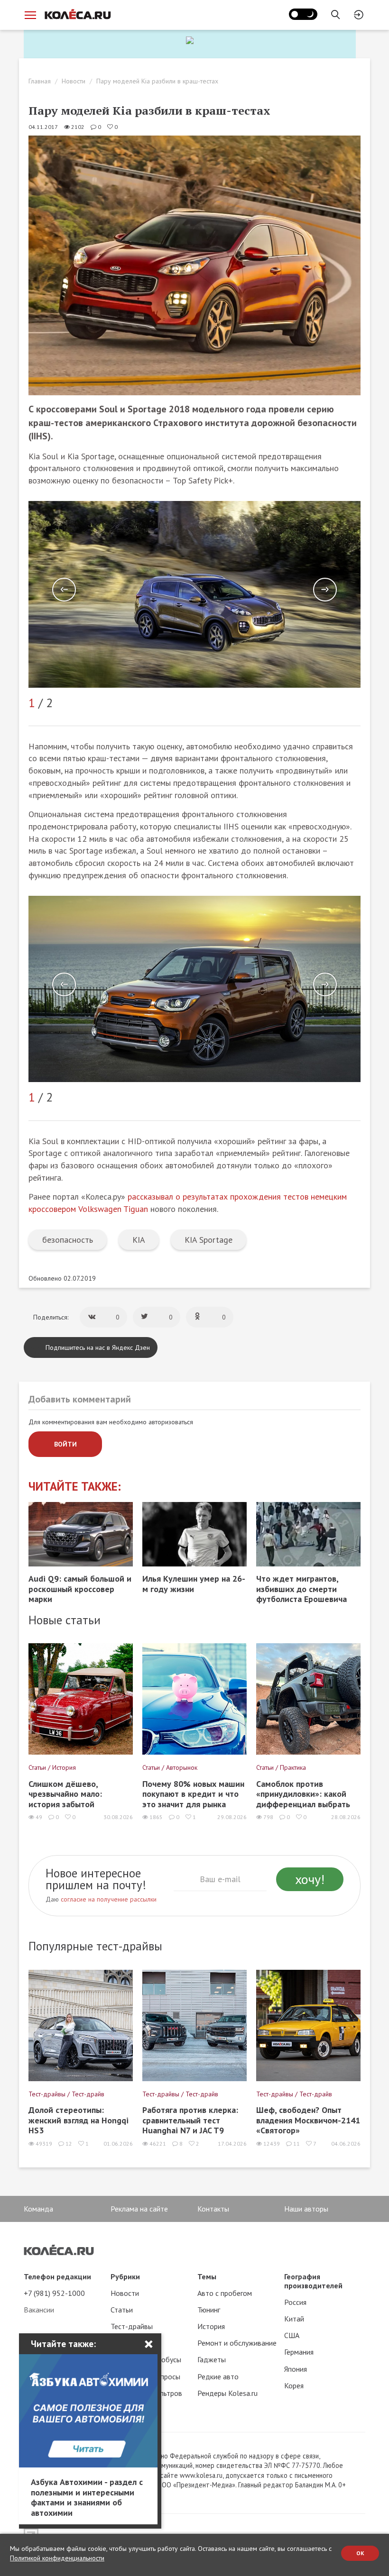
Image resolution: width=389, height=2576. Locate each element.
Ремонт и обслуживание (237, 2343)
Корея (294, 2385)
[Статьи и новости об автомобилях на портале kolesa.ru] (77, 14)
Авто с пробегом (225, 2293)
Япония (296, 2369)
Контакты (213, 2209)
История (211, 2326)
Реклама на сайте (139, 2209)
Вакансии (39, 2310)
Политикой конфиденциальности (57, 2558)
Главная (40, 81)
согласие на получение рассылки (109, 1899)
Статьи (122, 2310)
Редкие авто (218, 2376)
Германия (299, 2352)
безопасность (68, 1240)
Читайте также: (75, 1487)
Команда (38, 2209)
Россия (295, 2302)
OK (360, 2553)
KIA (139, 1240)
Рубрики (125, 2276)
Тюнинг (209, 2310)
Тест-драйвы (132, 2326)
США (292, 2335)
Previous (64, 590)
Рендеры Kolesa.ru (227, 2393)
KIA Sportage (208, 1240)
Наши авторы (306, 2209)
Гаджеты (212, 2359)
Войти (65, 1444)
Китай (294, 2319)
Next (325, 590)
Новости (74, 81)
